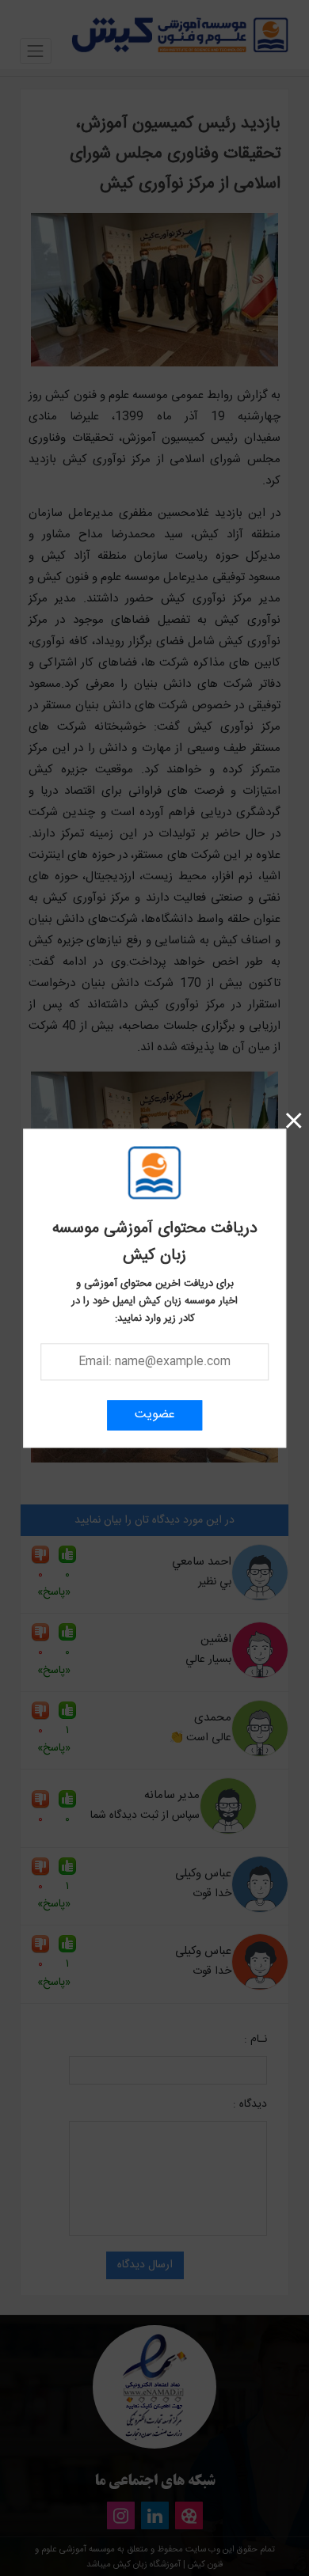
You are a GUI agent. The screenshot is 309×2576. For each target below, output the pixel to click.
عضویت (155, 1415)
